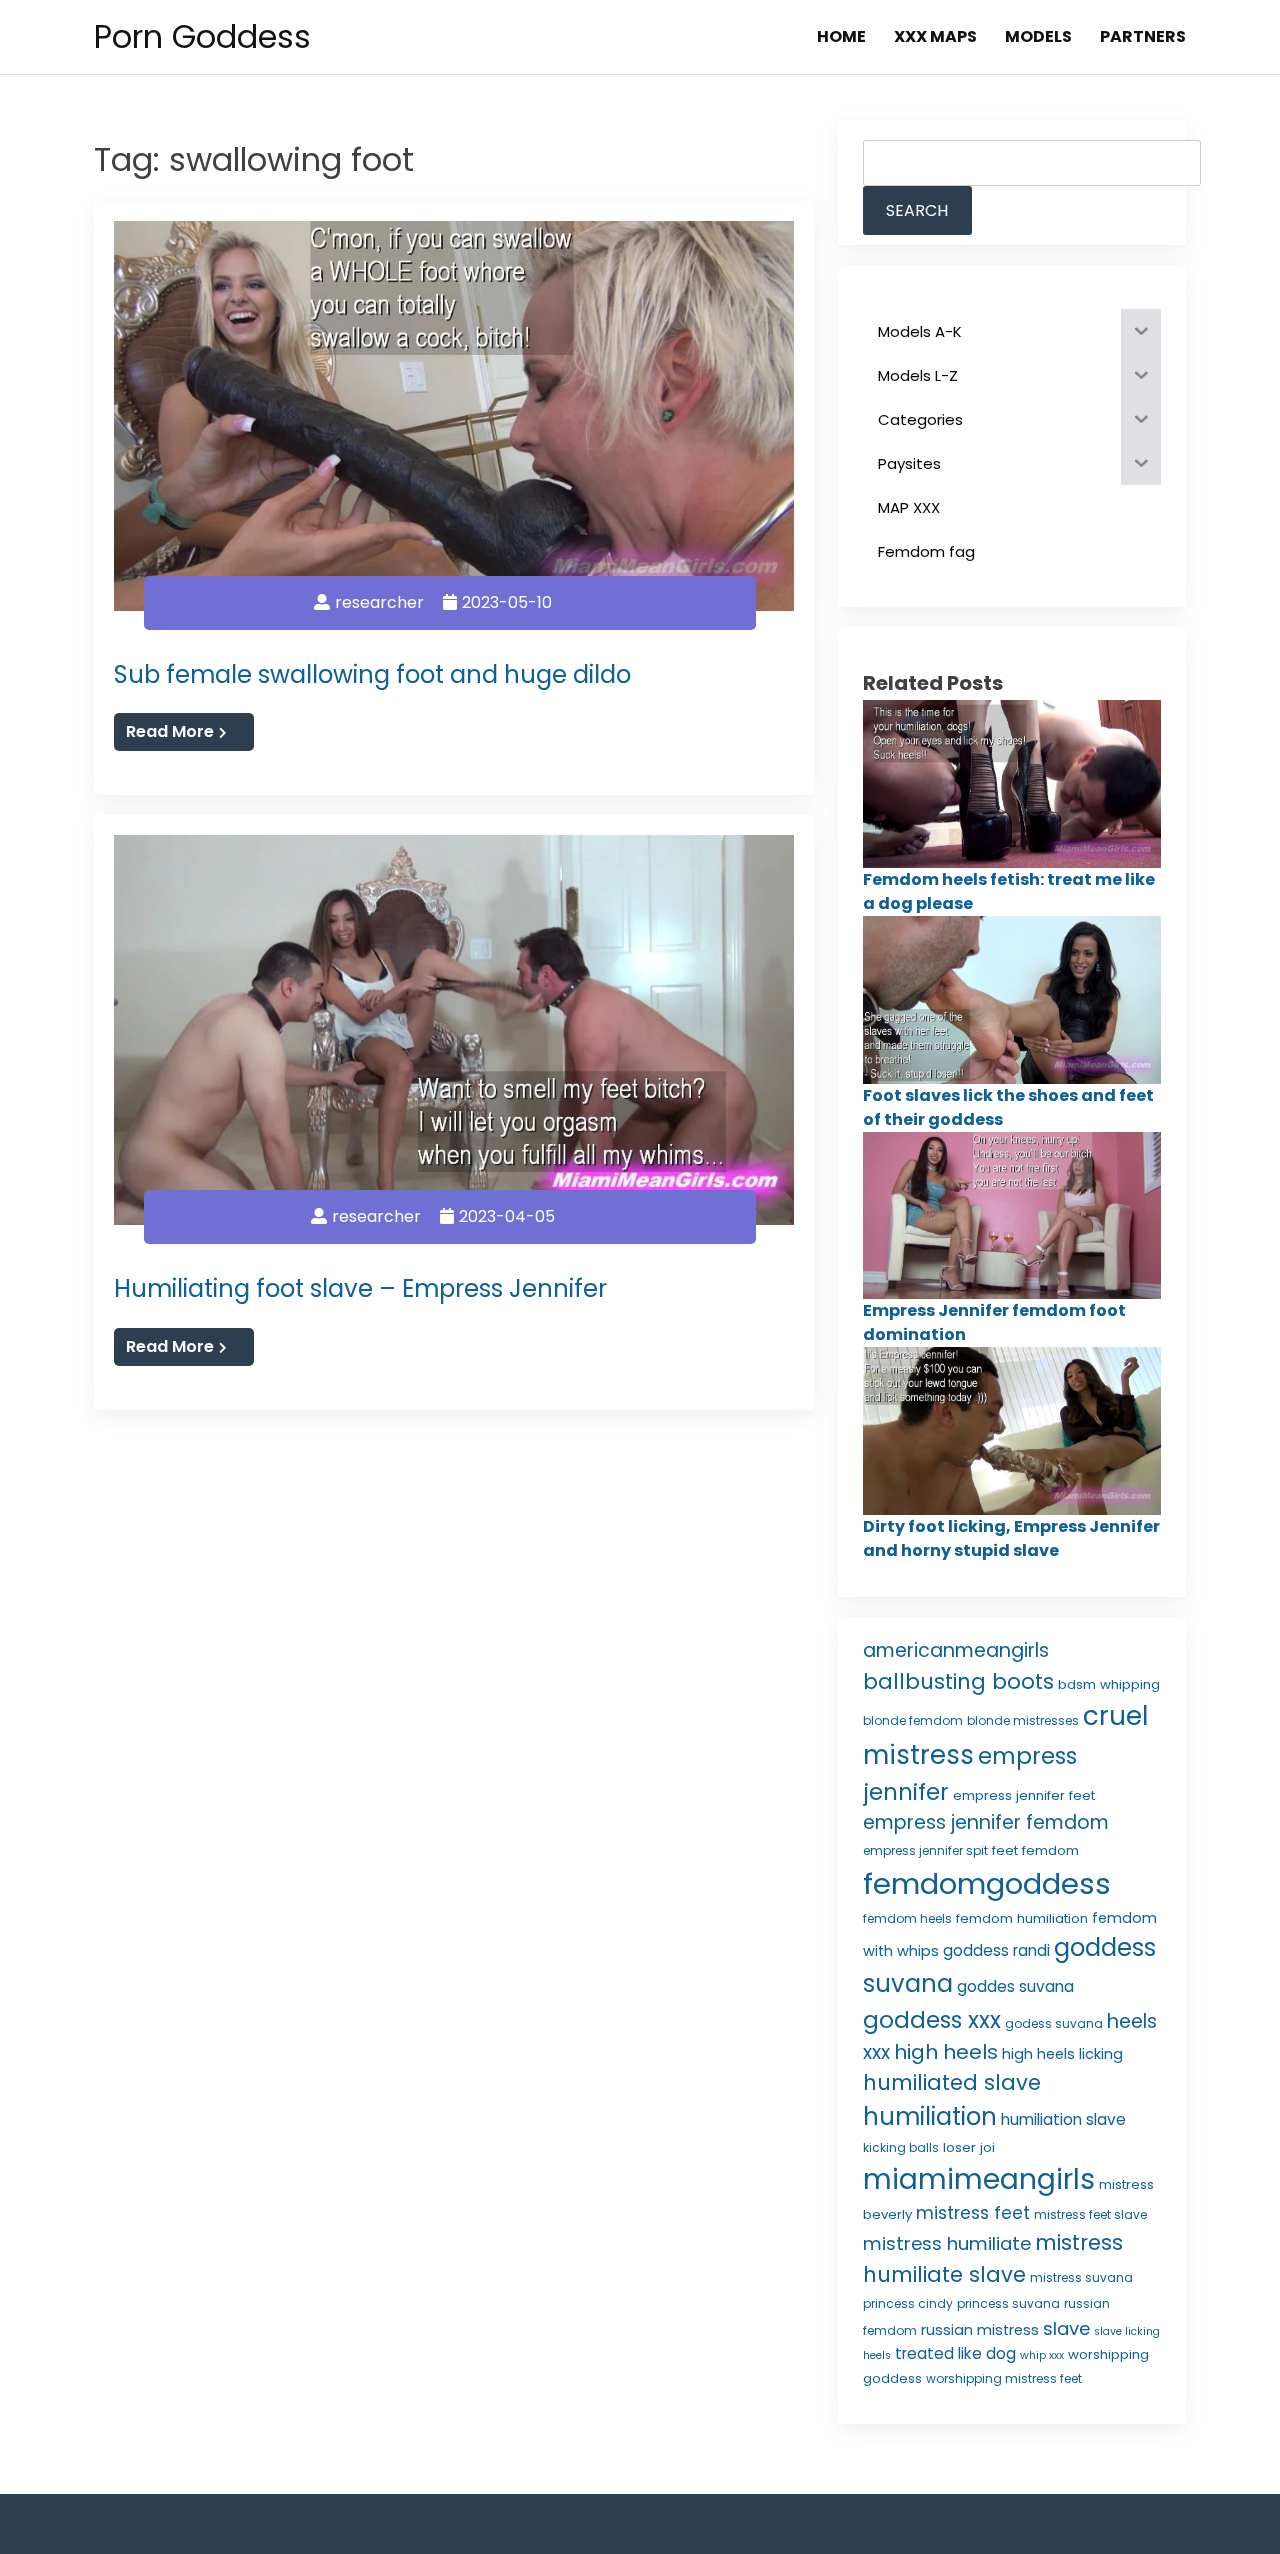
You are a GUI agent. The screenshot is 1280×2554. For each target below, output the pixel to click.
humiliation (930, 2116)
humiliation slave (1063, 2119)
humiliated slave (952, 2082)
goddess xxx (932, 2020)
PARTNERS (1143, 36)
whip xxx (1042, 2355)
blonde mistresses (1023, 1720)
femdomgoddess (987, 1883)
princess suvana (1008, 2303)
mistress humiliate (947, 2243)
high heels (946, 2052)
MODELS (1038, 36)
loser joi (969, 2147)
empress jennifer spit (925, 1850)
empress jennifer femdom (986, 1822)
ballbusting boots (958, 1681)
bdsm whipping (1109, 1684)
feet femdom (1035, 1850)
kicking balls (901, 2147)
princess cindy (908, 2303)
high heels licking (1062, 2054)
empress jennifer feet (1024, 1795)
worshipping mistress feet (1004, 2378)
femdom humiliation (1022, 1918)
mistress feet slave (1090, 2214)
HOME (841, 36)
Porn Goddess (202, 36)
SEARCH (917, 210)
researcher (379, 602)
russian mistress (980, 2330)
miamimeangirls (979, 2179)
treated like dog (955, 2353)
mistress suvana (1081, 2277)
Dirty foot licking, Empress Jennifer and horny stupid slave (1011, 1538)
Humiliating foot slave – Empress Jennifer (360, 1288)
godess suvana (1054, 2023)
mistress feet (973, 2213)
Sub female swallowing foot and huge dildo (372, 674)
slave (1066, 2328)
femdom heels (907, 1918)
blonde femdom (913, 1720)
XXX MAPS (935, 36)
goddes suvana (1015, 1986)
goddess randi (996, 1950)
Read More (170, 731)
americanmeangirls (956, 1650)
